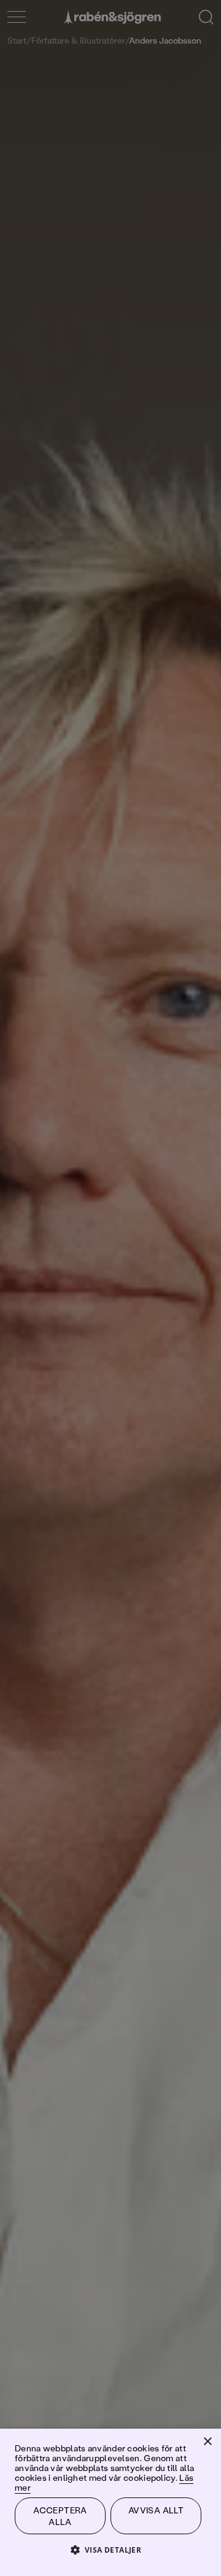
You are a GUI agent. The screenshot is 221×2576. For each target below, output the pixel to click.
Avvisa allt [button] (156, 2510)
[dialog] (110, 1288)
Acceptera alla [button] (60, 2516)
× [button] (207, 2442)
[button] (111, 2549)
